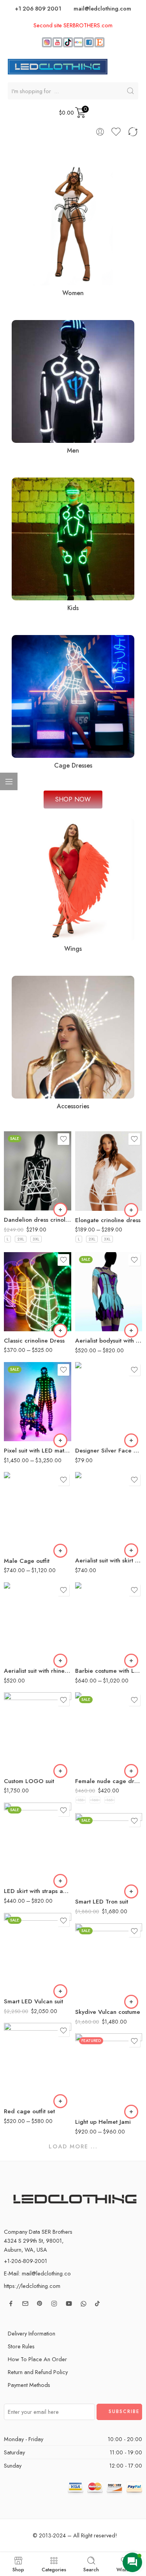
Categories (54, 2569)
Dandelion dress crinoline (38, 1220)
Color (11, 1177)
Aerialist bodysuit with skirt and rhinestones (109, 1341)
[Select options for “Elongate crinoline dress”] (131, 1210)
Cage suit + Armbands (25, 1538)
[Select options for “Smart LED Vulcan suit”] (60, 1991)
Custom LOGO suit (29, 1781)
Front (25, 1392)
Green (25, 1325)
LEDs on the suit (20, 1382)
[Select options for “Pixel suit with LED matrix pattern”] (60, 1440)
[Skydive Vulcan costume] (109, 1963)
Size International (88, 1606)
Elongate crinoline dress (108, 1220)
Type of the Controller (16, 1423)
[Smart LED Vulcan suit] (38, 1952)
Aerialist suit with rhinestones (38, 1671)
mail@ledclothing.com (102, 8)
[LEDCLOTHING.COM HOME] (58, 66)
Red (25, 1302)
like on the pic (96, 1283)
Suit (96, 1869)
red (96, 1306)
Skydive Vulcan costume (108, 2012)
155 (81, 1800)
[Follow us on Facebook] (11, 2304)
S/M (96, 1656)
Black (25, 1187)
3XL (36, 1239)
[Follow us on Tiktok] (97, 2304)
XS (96, 1632)
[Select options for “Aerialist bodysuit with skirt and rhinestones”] (131, 1330)
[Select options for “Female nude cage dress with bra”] (131, 1771)
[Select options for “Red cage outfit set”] (60, 2101)
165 (110, 1800)
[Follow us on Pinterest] (40, 2304)
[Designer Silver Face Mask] (109, 1402)
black (96, 1295)
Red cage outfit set (29, 2111)
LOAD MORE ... (73, 2146)
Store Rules (21, 2346)
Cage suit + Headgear (25, 1518)
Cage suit (25, 1503)
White (25, 1199)
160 (95, 1800)
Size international (88, 1717)
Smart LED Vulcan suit (33, 2001)
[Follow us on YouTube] (69, 2304)
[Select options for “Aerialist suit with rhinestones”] (60, 1661)
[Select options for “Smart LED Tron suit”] (131, 1891)
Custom (96, 1199)
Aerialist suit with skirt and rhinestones (109, 1560)
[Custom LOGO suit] (38, 1732)
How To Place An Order (37, 2359)
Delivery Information (32, 2333)
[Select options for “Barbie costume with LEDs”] (131, 1661)
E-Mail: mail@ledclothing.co (37, 2273)
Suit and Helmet (96, 1881)
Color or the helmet (88, 2064)
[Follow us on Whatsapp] (84, 2304)
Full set (12, 1493)
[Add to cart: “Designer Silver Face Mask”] (131, 1440)
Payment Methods (29, 2385)
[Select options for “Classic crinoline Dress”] (60, 1330)
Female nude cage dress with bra (109, 1781)
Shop (18, 2569)
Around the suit (25, 1405)
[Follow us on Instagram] (54, 2304)
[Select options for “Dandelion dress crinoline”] (60, 1210)
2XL (21, 1239)
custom (96, 1540)
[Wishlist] (63, 1139)
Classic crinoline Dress (34, 1341)
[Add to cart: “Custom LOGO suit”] (60, 1771)
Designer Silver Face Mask (109, 1451)
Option (83, 1859)
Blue (25, 1313)
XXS (96, 1620)
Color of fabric (91, 1272)
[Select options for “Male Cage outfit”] (60, 1551)
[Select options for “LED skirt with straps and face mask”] (60, 1881)
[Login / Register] (100, 132)
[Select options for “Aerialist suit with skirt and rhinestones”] (131, 1550)
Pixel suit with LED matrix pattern (38, 1451)
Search (91, 2569)
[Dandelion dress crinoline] (38, 1171)
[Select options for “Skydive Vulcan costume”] (131, 2002)
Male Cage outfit (27, 1561)
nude (96, 1318)
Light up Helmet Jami (103, 2122)
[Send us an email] (25, 2304)
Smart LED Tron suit (102, 1902)
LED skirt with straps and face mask (38, 1891)
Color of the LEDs (17, 1276)
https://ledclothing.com (32, 2286)
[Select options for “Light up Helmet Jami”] (131, 2112)
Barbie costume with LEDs (109, 1671)
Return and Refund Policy (38, 2372)
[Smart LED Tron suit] (109, 1853)
